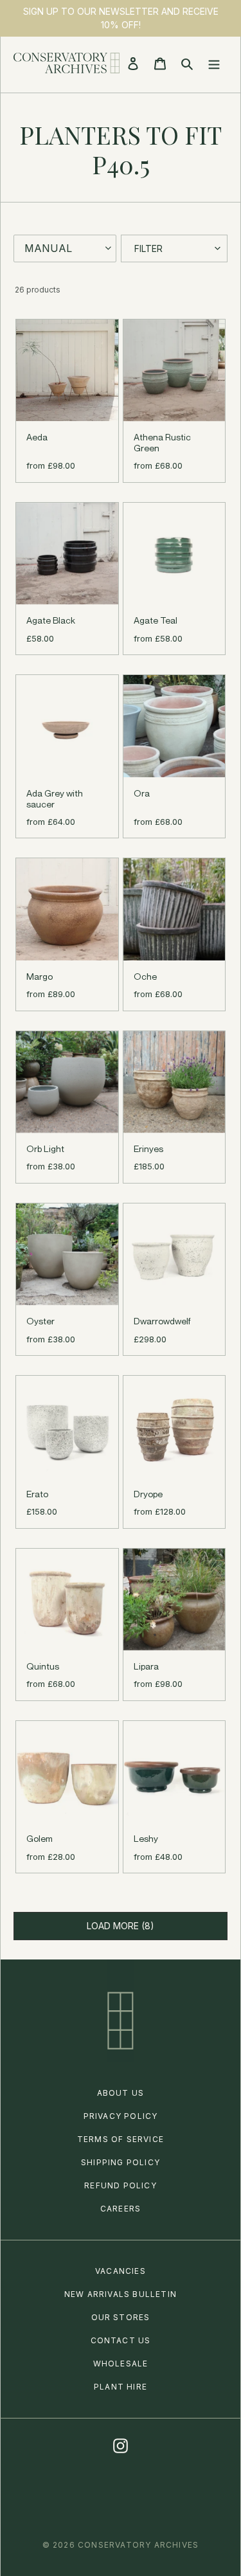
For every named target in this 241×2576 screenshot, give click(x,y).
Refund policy (121, 2185)
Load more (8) (121, 1926)
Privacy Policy (121, 2116)
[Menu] (214, 63)
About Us (121, 2093)
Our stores (121, 2317)
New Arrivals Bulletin (121, 2294)
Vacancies (121, 2271)
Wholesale (121, 2364)
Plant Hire (121, 2387)
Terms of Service (121, 2139)
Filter (148, 248)
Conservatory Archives (138, 2545)
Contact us (121, 2340)
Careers (121, 2209)
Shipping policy (121, 2162)
